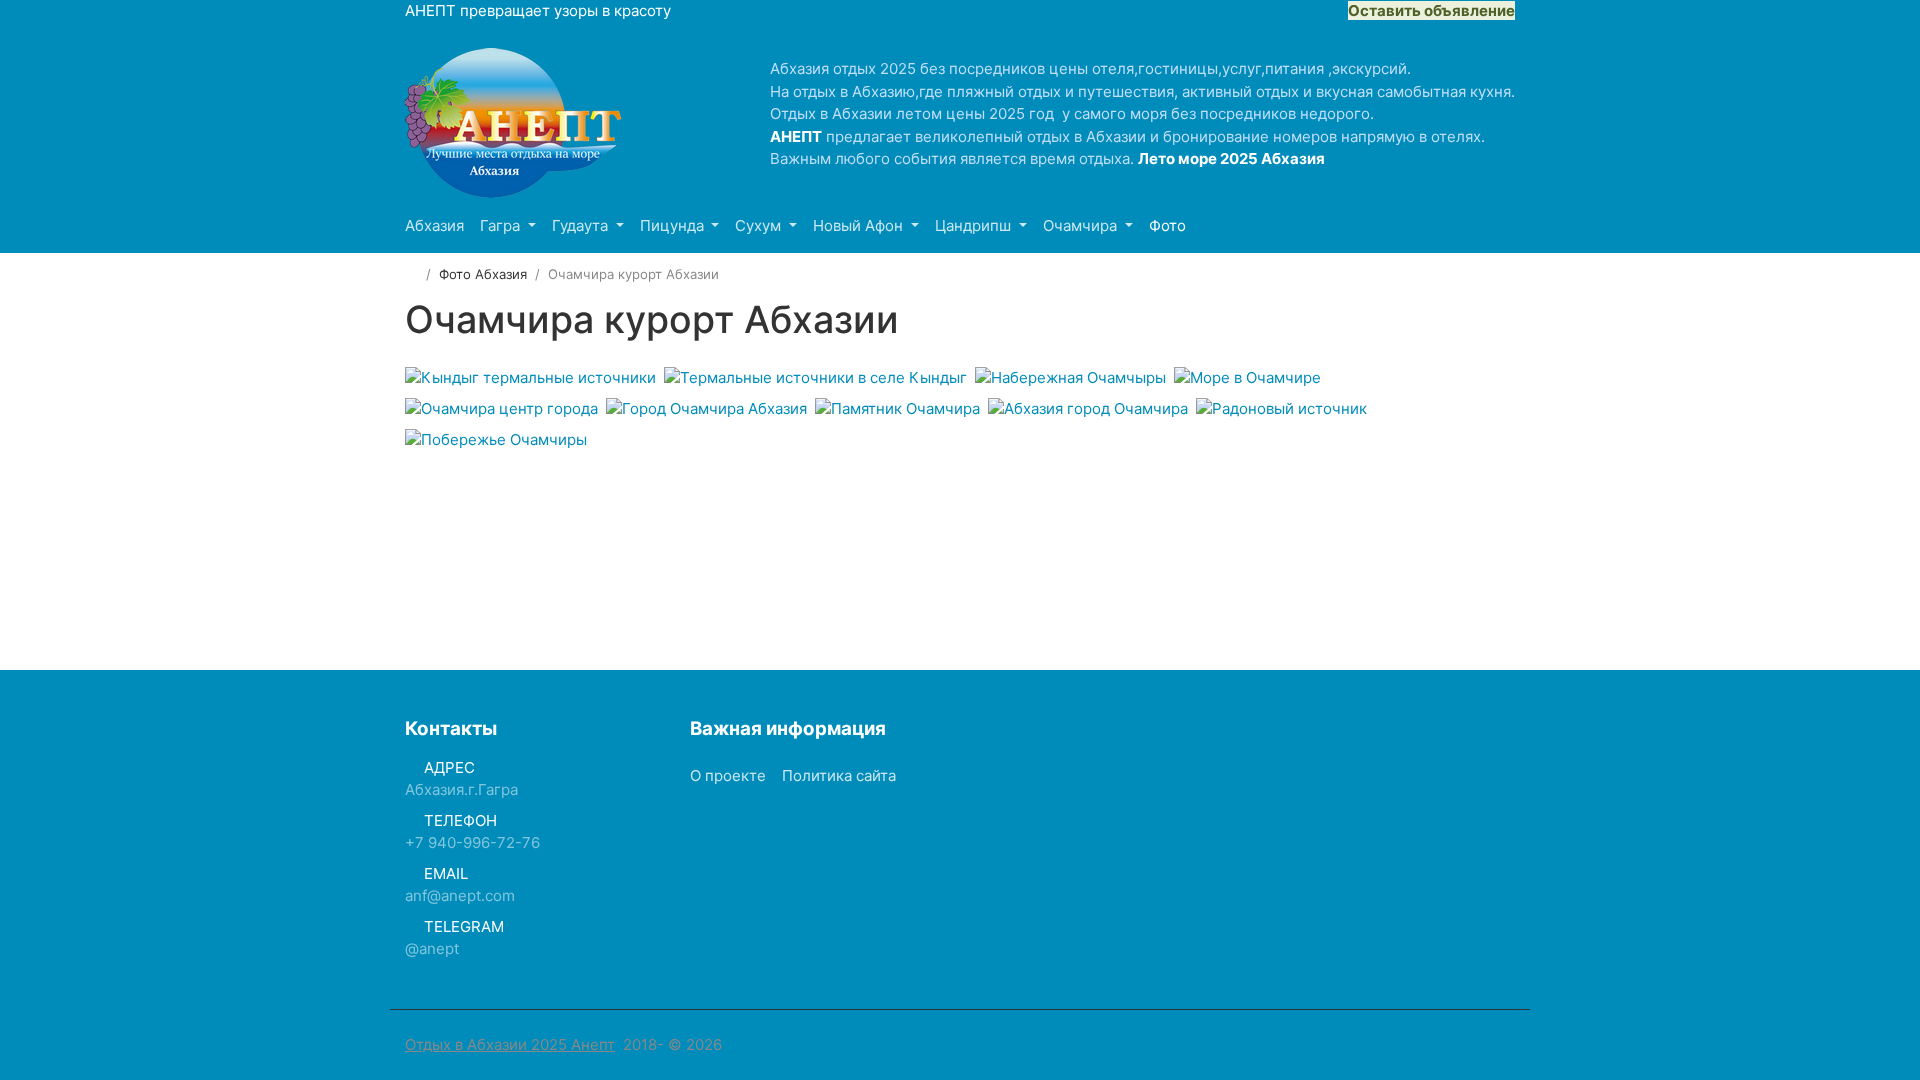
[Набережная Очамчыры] (1070, 377)
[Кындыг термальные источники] (530, 377)
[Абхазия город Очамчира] (1088, 408)
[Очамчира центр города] (501, 408)
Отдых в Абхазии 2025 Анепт (510, 1044)
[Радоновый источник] (1281, 408)
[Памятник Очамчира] (897, 408)
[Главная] (411, 274)
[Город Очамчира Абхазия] (706, 408)
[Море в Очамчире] (1247, 377)
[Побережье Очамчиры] (496, 439)
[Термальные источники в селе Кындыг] (815, 377)
